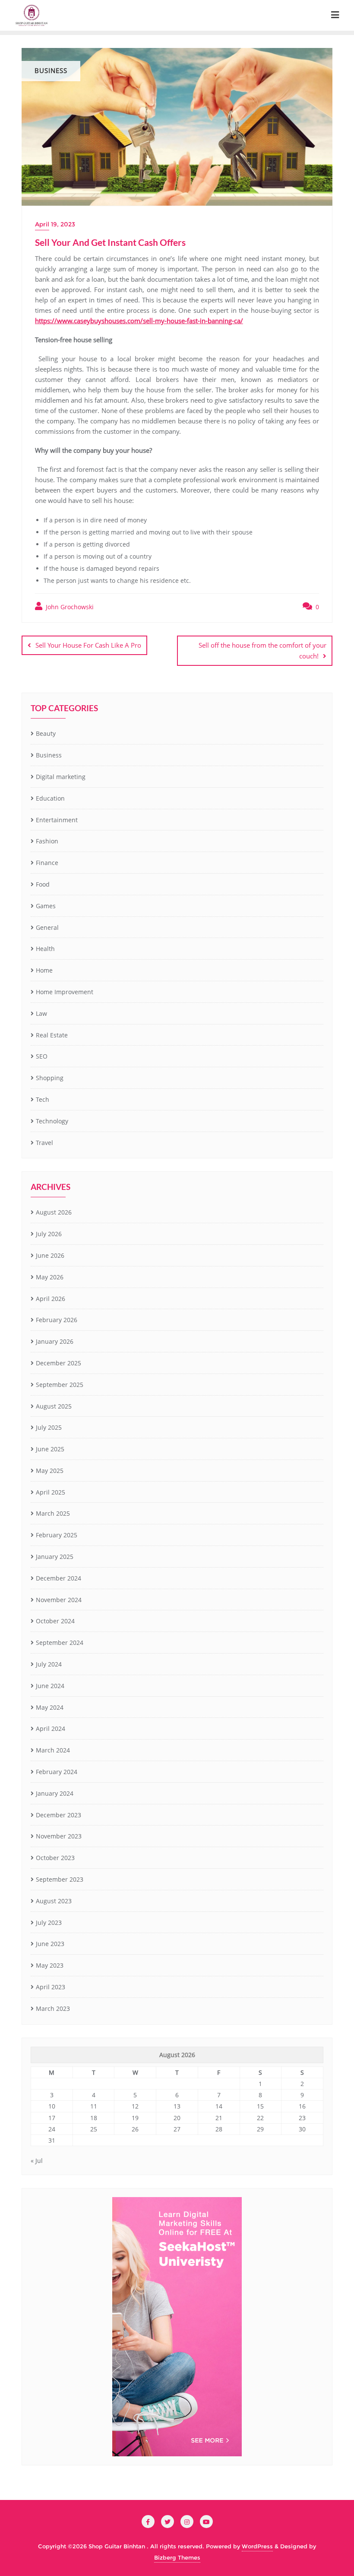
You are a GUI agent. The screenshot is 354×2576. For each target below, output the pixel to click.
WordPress (257, 2546)
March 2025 (53, 1513)
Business (49, 755)
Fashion (47, 841)
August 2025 (54, 1406)
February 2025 (57, 1535)
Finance (47, 863)
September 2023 (60, 1879)
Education (50, 798)
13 (177, 2106)
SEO (42, 1056)
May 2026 (50, 1277)
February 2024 (57, 1772)
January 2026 (55, 1341)
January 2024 (55, 1793)
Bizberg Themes (177, 2557)
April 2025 (51, 1492)
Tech (43, 1099)
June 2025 (50, 1449)
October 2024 (55, 1621)
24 (52, 2129)
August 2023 (54, 1901)
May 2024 (50, 1707)
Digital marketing (61, 777)
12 (135, 2106)
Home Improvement (65, 992)
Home (44, 970)
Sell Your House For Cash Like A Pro (88, 645)
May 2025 (50, 1471)
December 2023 (58, 1815)
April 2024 (51, 1728)
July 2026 (49, 1234)
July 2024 (49, 1664)
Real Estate (52, 1035)
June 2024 (50, 1686)
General (47, 927)
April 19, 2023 (55, 224)
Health (45, 949)
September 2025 (60, 1385)
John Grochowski (69, 607)
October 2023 (55, 1858)
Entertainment (57, 820)
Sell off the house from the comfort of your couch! (262, 650)
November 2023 (59, 1836)
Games (46, 906)
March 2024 (53, 1750)
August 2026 (54, 1212)
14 (219, 2106)
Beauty (46, 733)
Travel (44, 1143)
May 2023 (50, 1965)
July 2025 (49, 1427)
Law (41, 1013)
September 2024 (60, 1643)
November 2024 (59, 1600)
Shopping (50, 1078)
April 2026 (51, 1299)
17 (52, 2118)
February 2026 (57, 1320)
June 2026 (50, 1255)
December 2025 (58, 1363)
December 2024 (58, 1578)
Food (43, 884)
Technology (52, 1121)
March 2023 (53, 2008)
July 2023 (49, 1922)
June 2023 (50, 1944)
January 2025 (55, 1557)
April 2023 (51, 1987)
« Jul (37, 2161)
